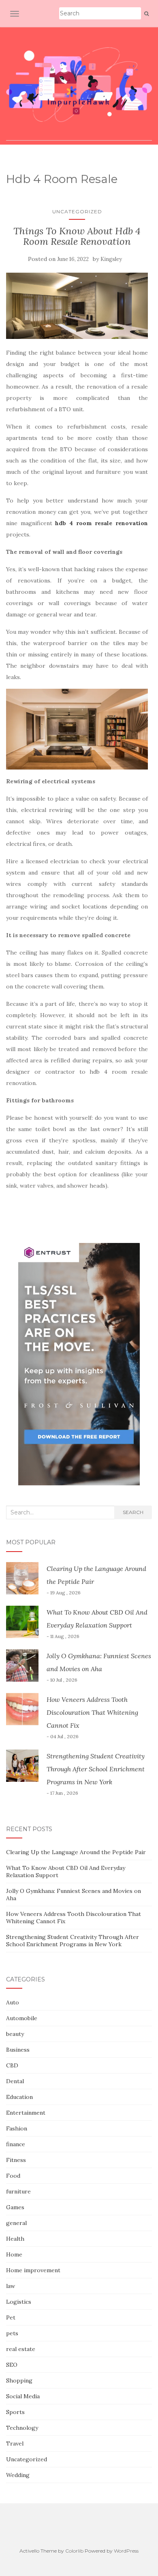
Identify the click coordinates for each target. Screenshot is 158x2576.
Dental (15, 2081)
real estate (21, 2349)
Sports (15, 2412)
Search (133, 1512)
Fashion (17, 2128)
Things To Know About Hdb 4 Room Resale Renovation (77, 236)
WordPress (126, 2551)
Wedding (18, 2475)
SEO (12, 2365)
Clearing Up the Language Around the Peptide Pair (76, 1852)
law (11, 2286)
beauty (15, 2034)
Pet (11, 2317)
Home (14, 2254)
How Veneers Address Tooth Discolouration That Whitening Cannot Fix (92, 1712)
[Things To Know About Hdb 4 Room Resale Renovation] (77, 306)
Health (15, 2239)
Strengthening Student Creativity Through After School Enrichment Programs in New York (96, 1769)
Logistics (19, 2302)
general (16, 2223)
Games (15, 2207)
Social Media (23, 2396)
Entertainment (26, 2113)
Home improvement (33, 2270)
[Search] (146, 14)
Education (19, 2097)
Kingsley (111, 259)
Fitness (16, 2160)
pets (12, 2333)
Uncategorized (77, 211)
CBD (12, 2065)
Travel (15, 2444)
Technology (22, 2428)
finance (16, 2144)
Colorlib (74, 2551)
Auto (13, 2002)
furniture (18, 2191)
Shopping (19, 2380)
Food (13, 2176)
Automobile (22, 2018)
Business (18, 2050)
